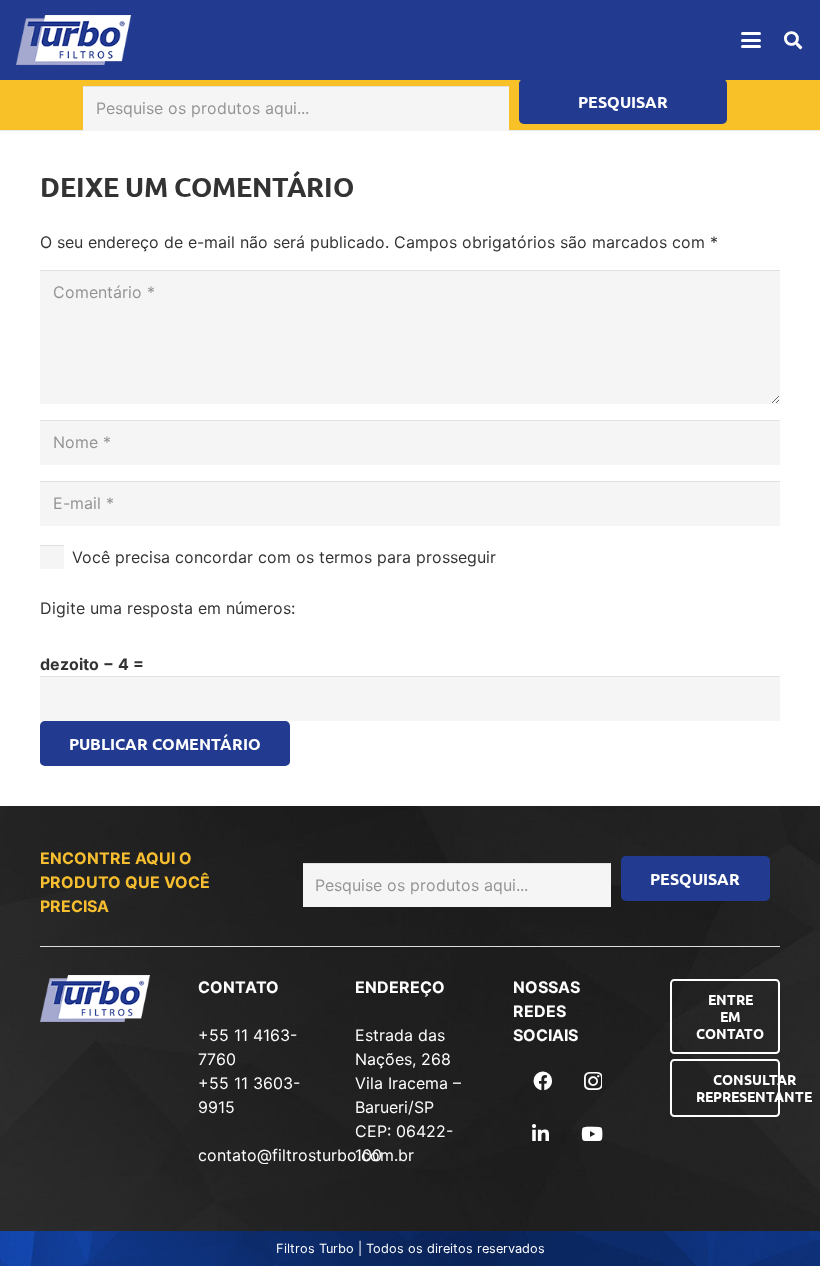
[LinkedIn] (540, 1133)
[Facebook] (542, 1080)
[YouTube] (592, 1133)
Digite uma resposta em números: (167, 608)
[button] (751, 40)
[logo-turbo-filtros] (73, 40)
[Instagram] (593, 1081)
